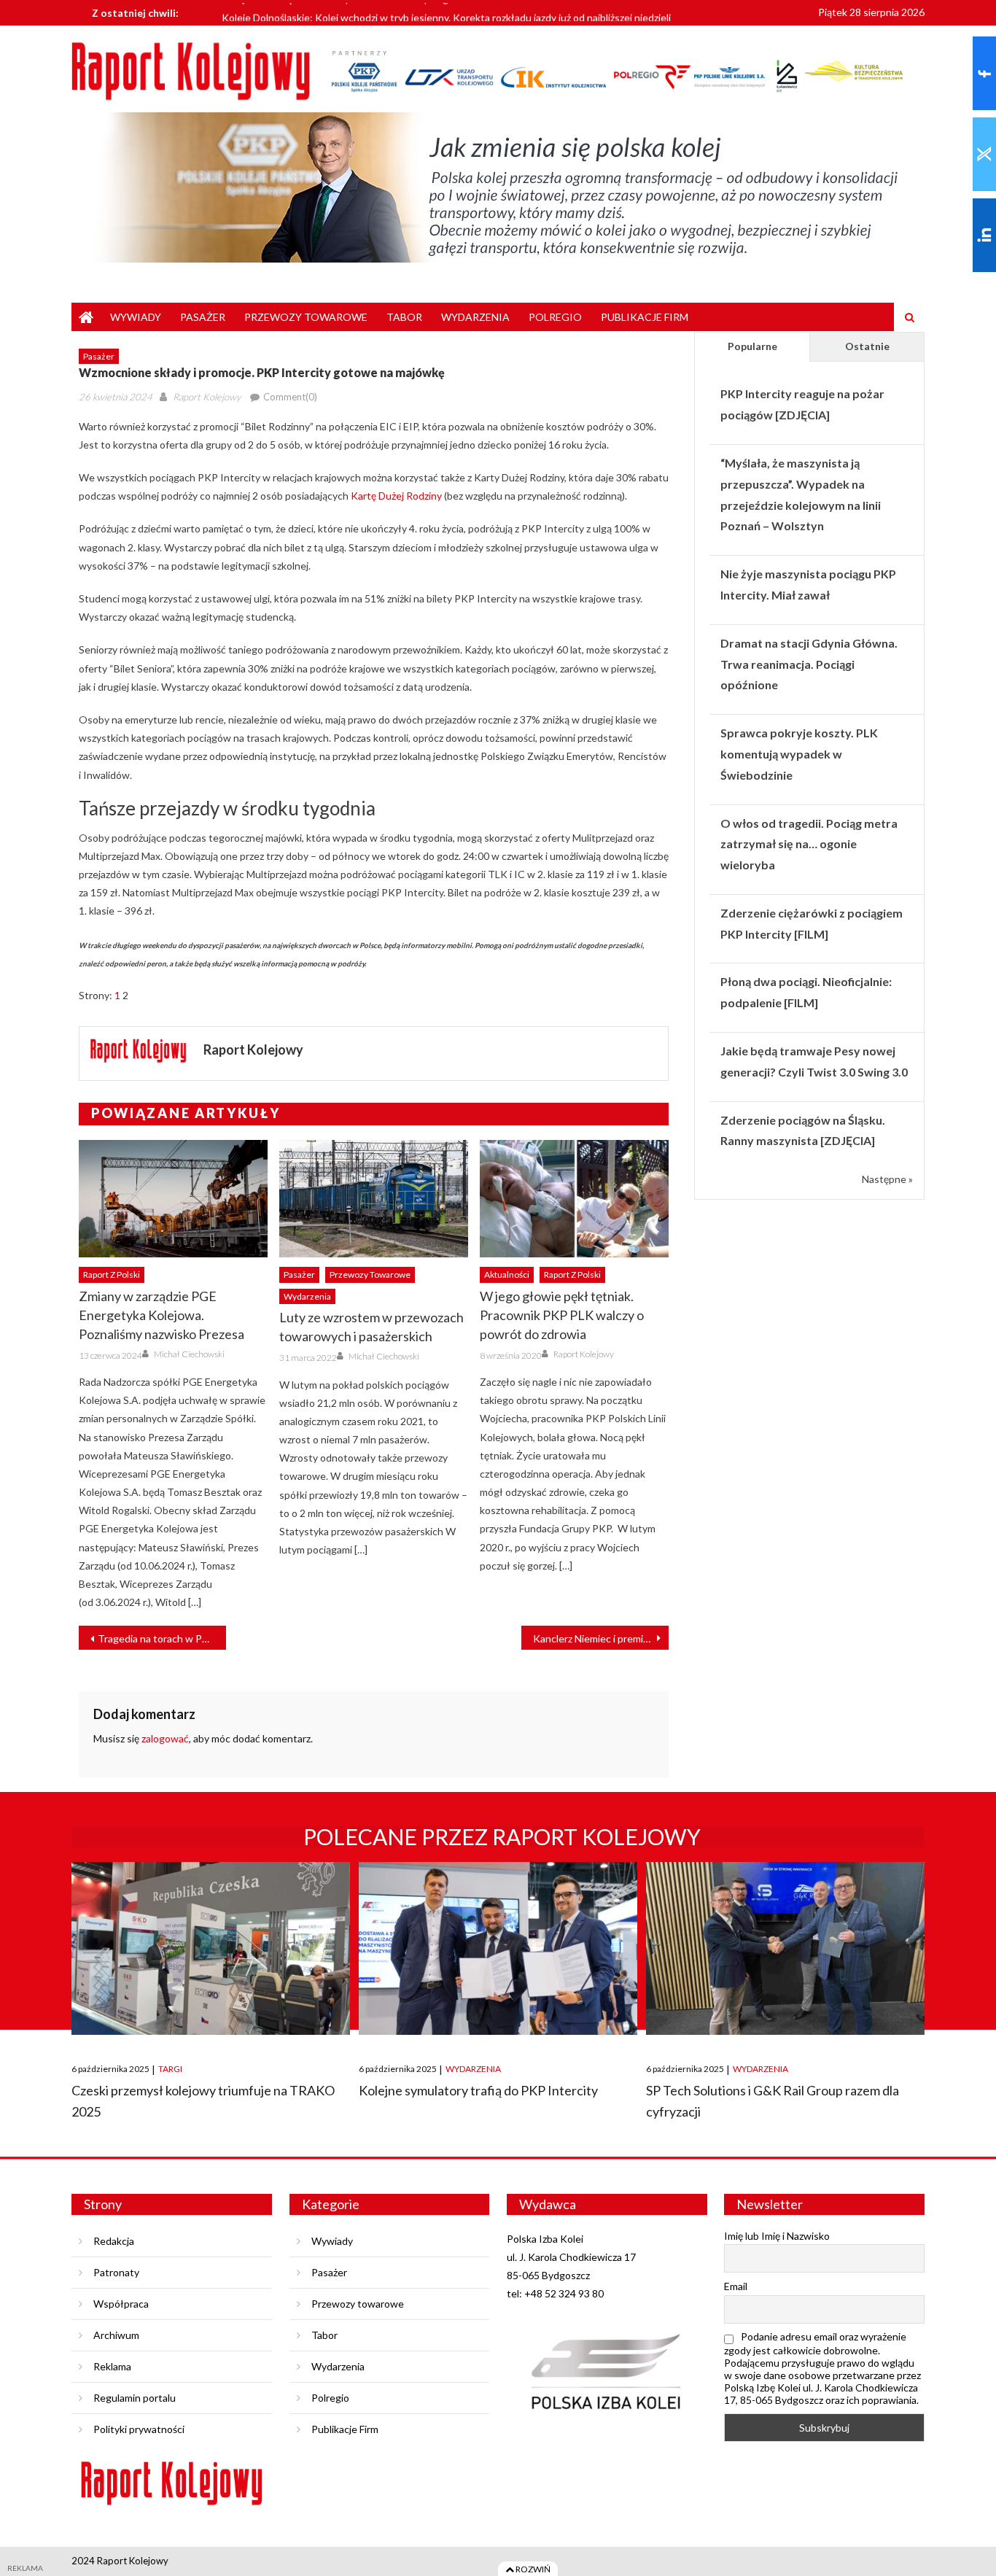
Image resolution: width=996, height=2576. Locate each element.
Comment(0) (290, 397)
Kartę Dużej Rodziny (396, 496)
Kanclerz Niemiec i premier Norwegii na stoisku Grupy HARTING (601, 1638)
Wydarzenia (475, 317)
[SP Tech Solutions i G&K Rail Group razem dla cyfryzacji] (785, 1948)
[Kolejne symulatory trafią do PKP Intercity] (498, 1948)
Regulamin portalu (135, 2398)
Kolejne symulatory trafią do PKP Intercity (478, 2090)
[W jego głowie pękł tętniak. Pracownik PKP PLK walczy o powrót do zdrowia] (574, 1199)
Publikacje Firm (645, 317)
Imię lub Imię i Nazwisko (777, 2236)
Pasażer (203, 317)
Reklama (112, 2366)
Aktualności (507, 1275)
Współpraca (121, 2304)
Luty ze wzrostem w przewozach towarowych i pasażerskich (371, 1327)
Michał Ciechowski (189, 1354)
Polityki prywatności (139, 2429)
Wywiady (136, 317)
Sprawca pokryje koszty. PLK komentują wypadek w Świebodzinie (799, 754)
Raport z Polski (112, 1275)
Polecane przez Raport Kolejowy (502, 1836)
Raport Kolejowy (207, 397)
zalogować (165, 1738)
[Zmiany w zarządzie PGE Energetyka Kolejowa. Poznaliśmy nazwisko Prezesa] (173, 1199)
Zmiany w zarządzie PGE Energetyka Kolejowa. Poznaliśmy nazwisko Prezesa (162, 1315)
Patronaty (116, 2272)
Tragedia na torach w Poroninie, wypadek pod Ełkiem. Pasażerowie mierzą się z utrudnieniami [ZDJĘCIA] (162, 1638)
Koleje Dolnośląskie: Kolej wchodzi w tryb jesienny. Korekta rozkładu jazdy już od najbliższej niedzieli (446, 13)
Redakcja (114, 2241)
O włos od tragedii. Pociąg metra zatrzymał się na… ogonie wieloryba (809, 844)
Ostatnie (867, 346)
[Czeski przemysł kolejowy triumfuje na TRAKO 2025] (211, 1948)
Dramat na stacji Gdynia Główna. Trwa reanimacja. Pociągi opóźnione (809, 664)
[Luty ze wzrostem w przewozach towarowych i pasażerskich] (374, 1199)
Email (736, 2286)
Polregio (555, 317)
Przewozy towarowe (306, 317)
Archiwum (116, 2335)
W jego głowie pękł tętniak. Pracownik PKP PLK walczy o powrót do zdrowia (562, 1315)
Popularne (752, 346)
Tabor (404, 317)
